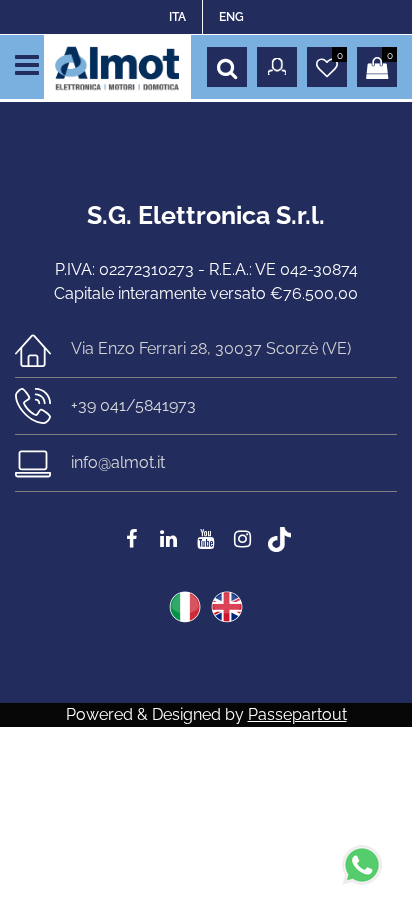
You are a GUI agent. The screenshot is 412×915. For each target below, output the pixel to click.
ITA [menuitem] (177, 17)
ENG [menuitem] (231, 17)
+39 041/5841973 (133, 405)
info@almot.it (118, 462)
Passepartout (297, 714)
